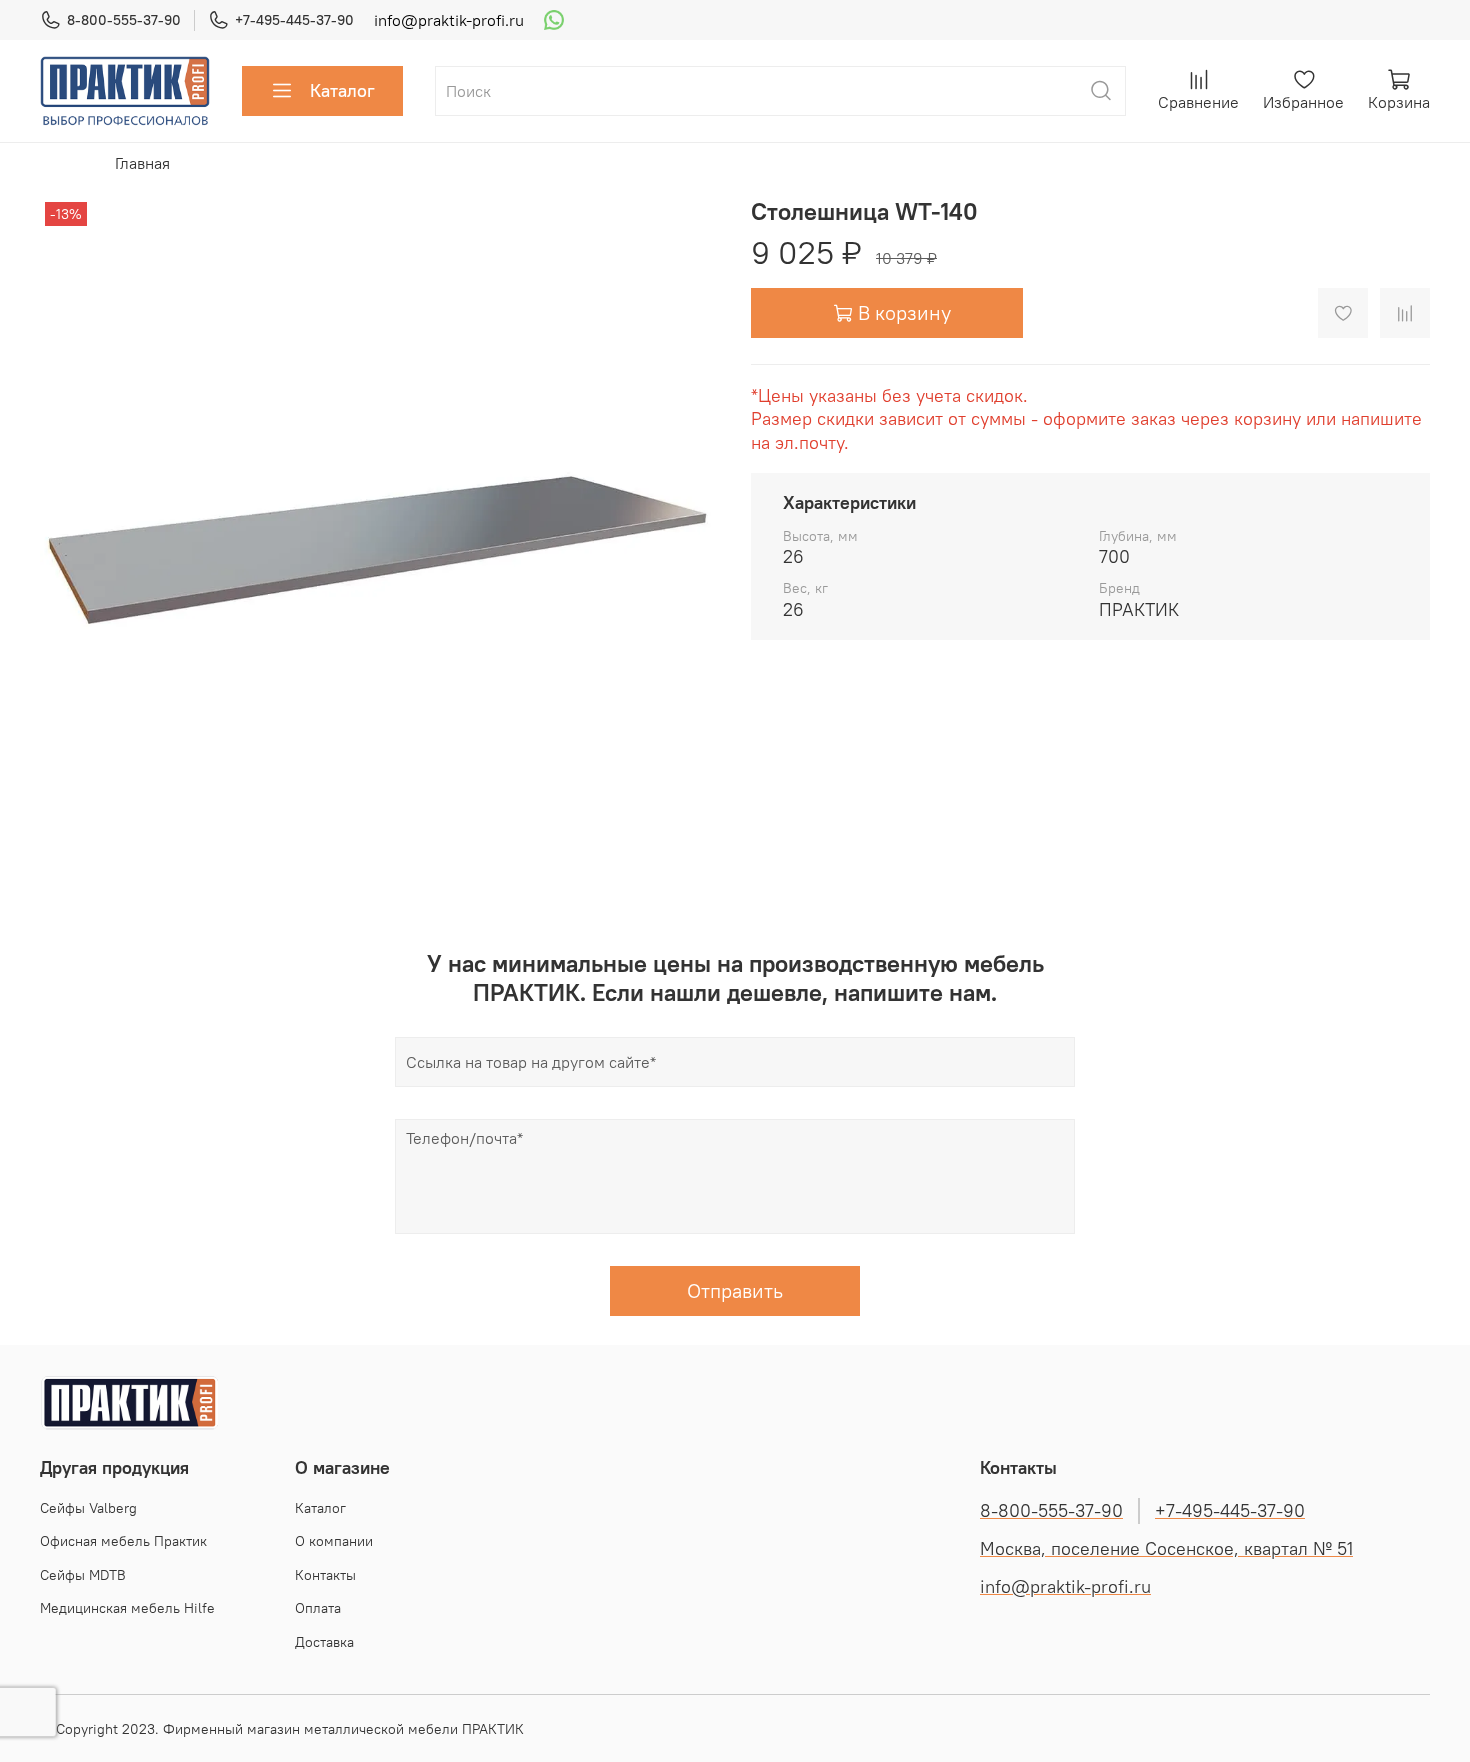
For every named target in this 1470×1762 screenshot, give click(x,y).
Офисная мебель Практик (123, 1541)
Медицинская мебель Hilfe (127, 1608)
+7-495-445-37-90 (294, 20)
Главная (142, 163)
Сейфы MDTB (83, 1575)
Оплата (318, 1608)
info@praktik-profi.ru (449, 20)
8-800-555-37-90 (124, 20)
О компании (334, 1541)
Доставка (324, 1642)
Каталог (342, 90)
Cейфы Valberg (88, 1508)
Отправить (735, 1290)
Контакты (325, 1575)
